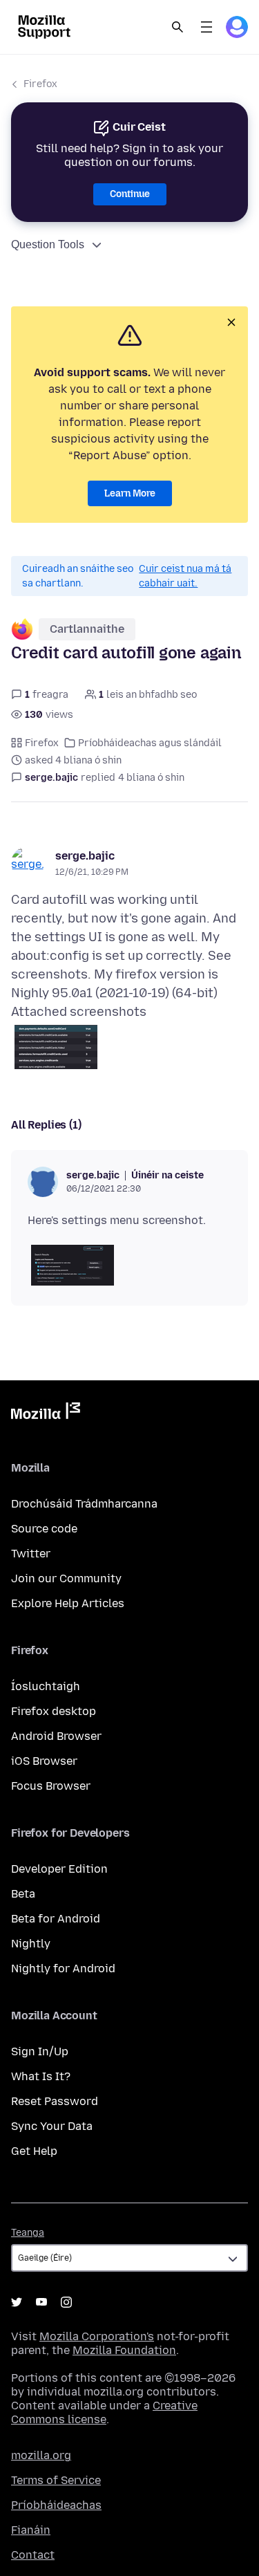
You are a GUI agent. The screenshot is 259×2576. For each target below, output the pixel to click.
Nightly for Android (63, 1968)
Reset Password (55, 2101)
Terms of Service (56, 2480)
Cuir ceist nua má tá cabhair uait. (185, 576)
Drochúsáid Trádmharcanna (84, 1504)
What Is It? (41, 2076)
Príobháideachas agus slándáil (150, 743)
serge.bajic (85, 856)
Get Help (34, 2151)
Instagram (66, 2302)
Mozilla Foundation (124, 2350)
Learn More (130, 493)
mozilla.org (41, 2455)
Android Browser (56, 1736)
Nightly (31, 1944)
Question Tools (48, 244)
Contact (33, 2555)
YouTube (41, 2302)
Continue (130, 194)
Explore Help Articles (68, 1603)
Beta (23, 1894)
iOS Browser (44, 1761)
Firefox (40, 84)
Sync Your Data (52, 2126)
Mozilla (46, 1414)
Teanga (28, 2233)
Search (178, 27)
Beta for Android (56, 1919)
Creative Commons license (104, 2412)
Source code (44, 1529)
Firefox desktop (54, 1711)
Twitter (31, 1554)
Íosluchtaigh (46, 1686)
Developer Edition (59, 1869)
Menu (207, 27)
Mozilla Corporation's (97, 2336)
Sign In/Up (40, 2051)
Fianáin (31, 2530)
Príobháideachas (56, 2505)
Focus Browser (51, 1786)
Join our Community (66, 1578)
